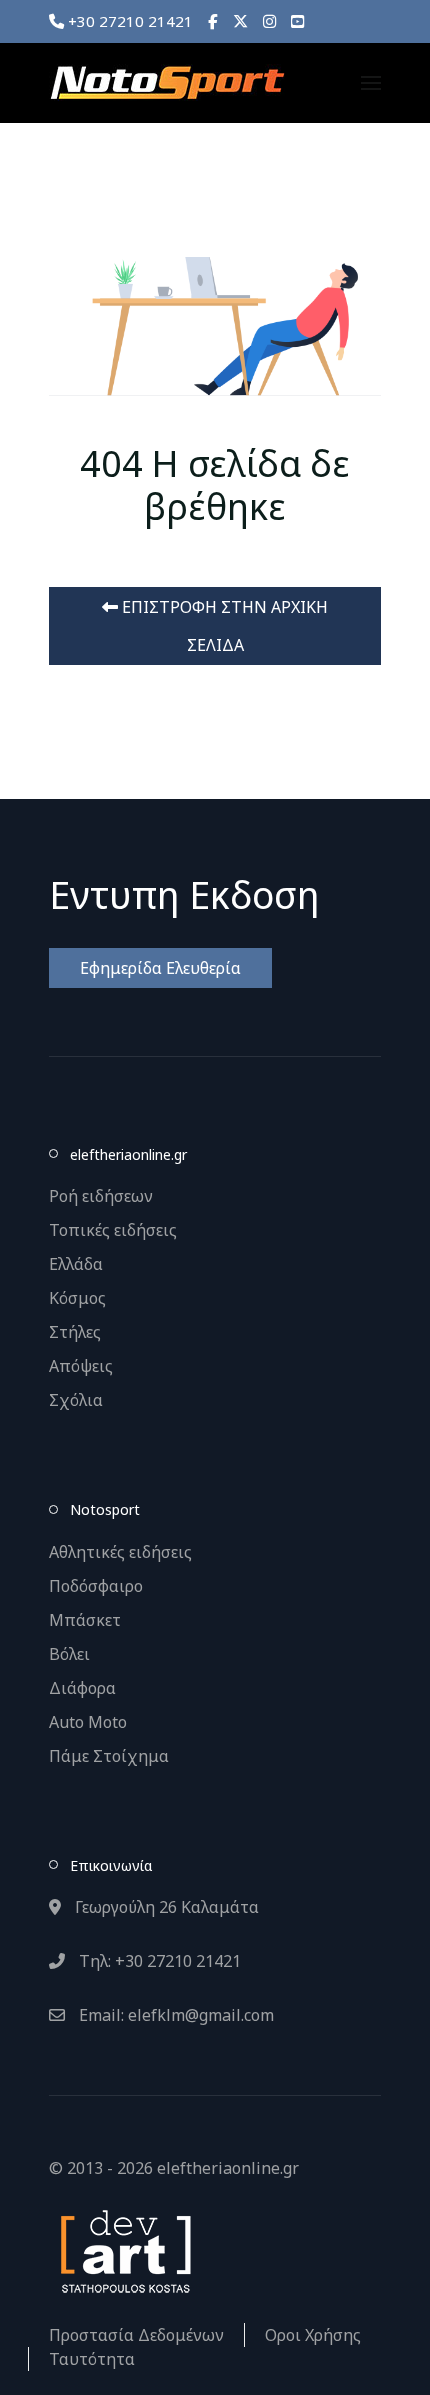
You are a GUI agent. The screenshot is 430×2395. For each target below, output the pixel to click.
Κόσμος (77, 1298)
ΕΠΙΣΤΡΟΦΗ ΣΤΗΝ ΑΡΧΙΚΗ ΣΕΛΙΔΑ (223, 626)
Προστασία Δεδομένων (136, 2335)
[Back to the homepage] (167, 83)
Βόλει (69, 1654)
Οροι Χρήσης (313, 2335)
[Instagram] (269, 21)
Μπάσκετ (85, 1620)
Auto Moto (88, 1722)
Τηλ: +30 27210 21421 (158, 1961)
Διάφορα (82, 1688)
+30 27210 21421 (128, 21)
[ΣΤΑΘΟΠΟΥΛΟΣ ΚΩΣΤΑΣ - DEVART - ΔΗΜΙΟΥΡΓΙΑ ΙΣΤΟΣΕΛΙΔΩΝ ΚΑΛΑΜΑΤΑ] (124, 2250)
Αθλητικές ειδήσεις (120, 1552)
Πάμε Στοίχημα (109, 1756)
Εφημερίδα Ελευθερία (160, 968)
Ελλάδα (76, 1264)
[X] (240, 21)
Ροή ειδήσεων (101, 1196)
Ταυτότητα (92, 2359)
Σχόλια (76, 1400)
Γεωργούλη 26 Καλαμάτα (165, 1907)
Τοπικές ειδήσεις (113, 1230)
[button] (371, 83)
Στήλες (75, 1332)
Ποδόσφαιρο (96, 1586)
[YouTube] (297, 21)
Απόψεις (81, 1366)
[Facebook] (213, 21)
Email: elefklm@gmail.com (174, 2015)
